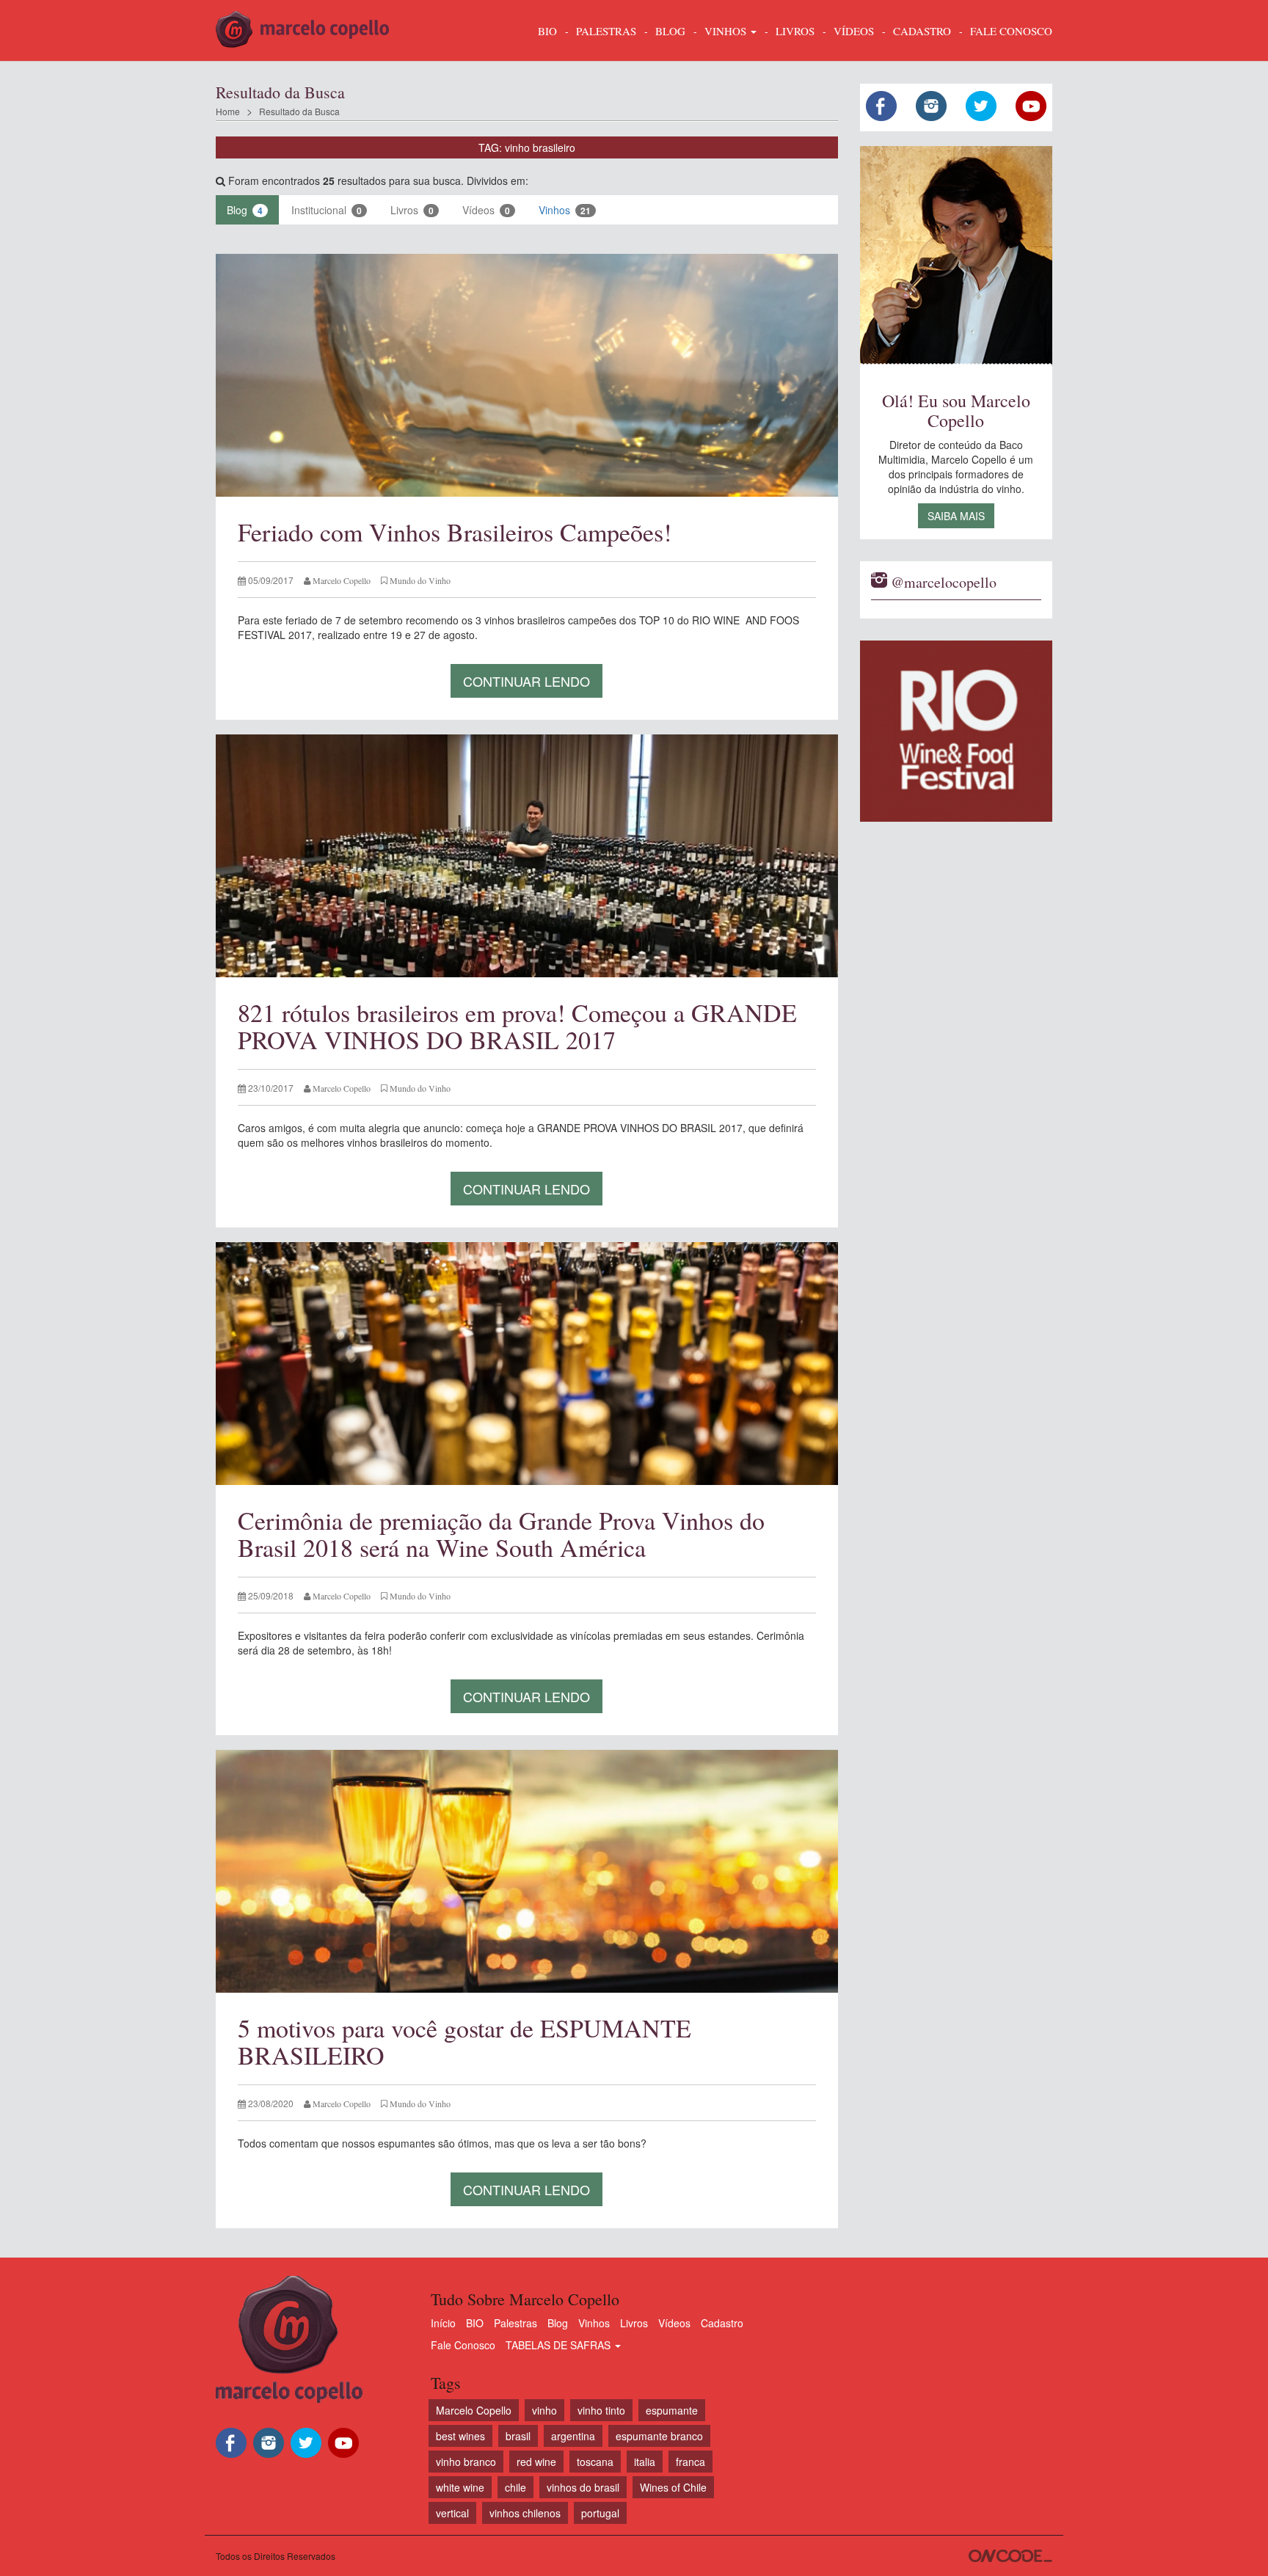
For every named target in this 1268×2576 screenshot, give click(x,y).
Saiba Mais (956, 516)
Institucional (327, 210)
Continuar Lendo (526, 681)
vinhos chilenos (525, 2513)
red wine (536, 2462)
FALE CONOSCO (1011, 31)
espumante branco (659, 2436)
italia (645, 2462)
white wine (460, 2487)
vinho (544, 2410)
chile (515, 2487)
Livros (412, 210)
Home (228, 111)
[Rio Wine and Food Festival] (957, 731)
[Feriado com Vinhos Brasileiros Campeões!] (527, 375)
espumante (672, 2410)
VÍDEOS (854, 31)
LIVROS (795, 31)
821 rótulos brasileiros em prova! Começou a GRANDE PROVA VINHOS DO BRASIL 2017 (517, 1026)
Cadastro (722, 2323)
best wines (460, 2436)
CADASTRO (922, 31)
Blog (245, 210)
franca (691, 2462)
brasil (518, 2436)
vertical (452, 2513)
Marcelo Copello (474, 2410)
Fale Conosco (463, 2345)
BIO (547, 31)
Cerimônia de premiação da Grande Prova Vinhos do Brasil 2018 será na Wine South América (501, 1534)
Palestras (606, 31)
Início (443, 2323)
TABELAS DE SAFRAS (560, 2345)
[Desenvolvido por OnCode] (1010, 2556)
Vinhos (565, 210)
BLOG (670, 31)
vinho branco (466, 2462)
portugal (600, 2513)
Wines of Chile (673, 2487)
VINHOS (727, 31)
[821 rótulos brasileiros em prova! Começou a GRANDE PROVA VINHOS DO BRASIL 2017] (527, 856)
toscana (595, 2462)
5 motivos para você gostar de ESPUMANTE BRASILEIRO (464, 2042)
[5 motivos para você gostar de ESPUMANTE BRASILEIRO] (527, 1871)
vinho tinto (601, 2410)
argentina (573, 2436)
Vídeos (486, 210)
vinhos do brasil (583, 2487)
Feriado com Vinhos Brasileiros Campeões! (455, 532)
